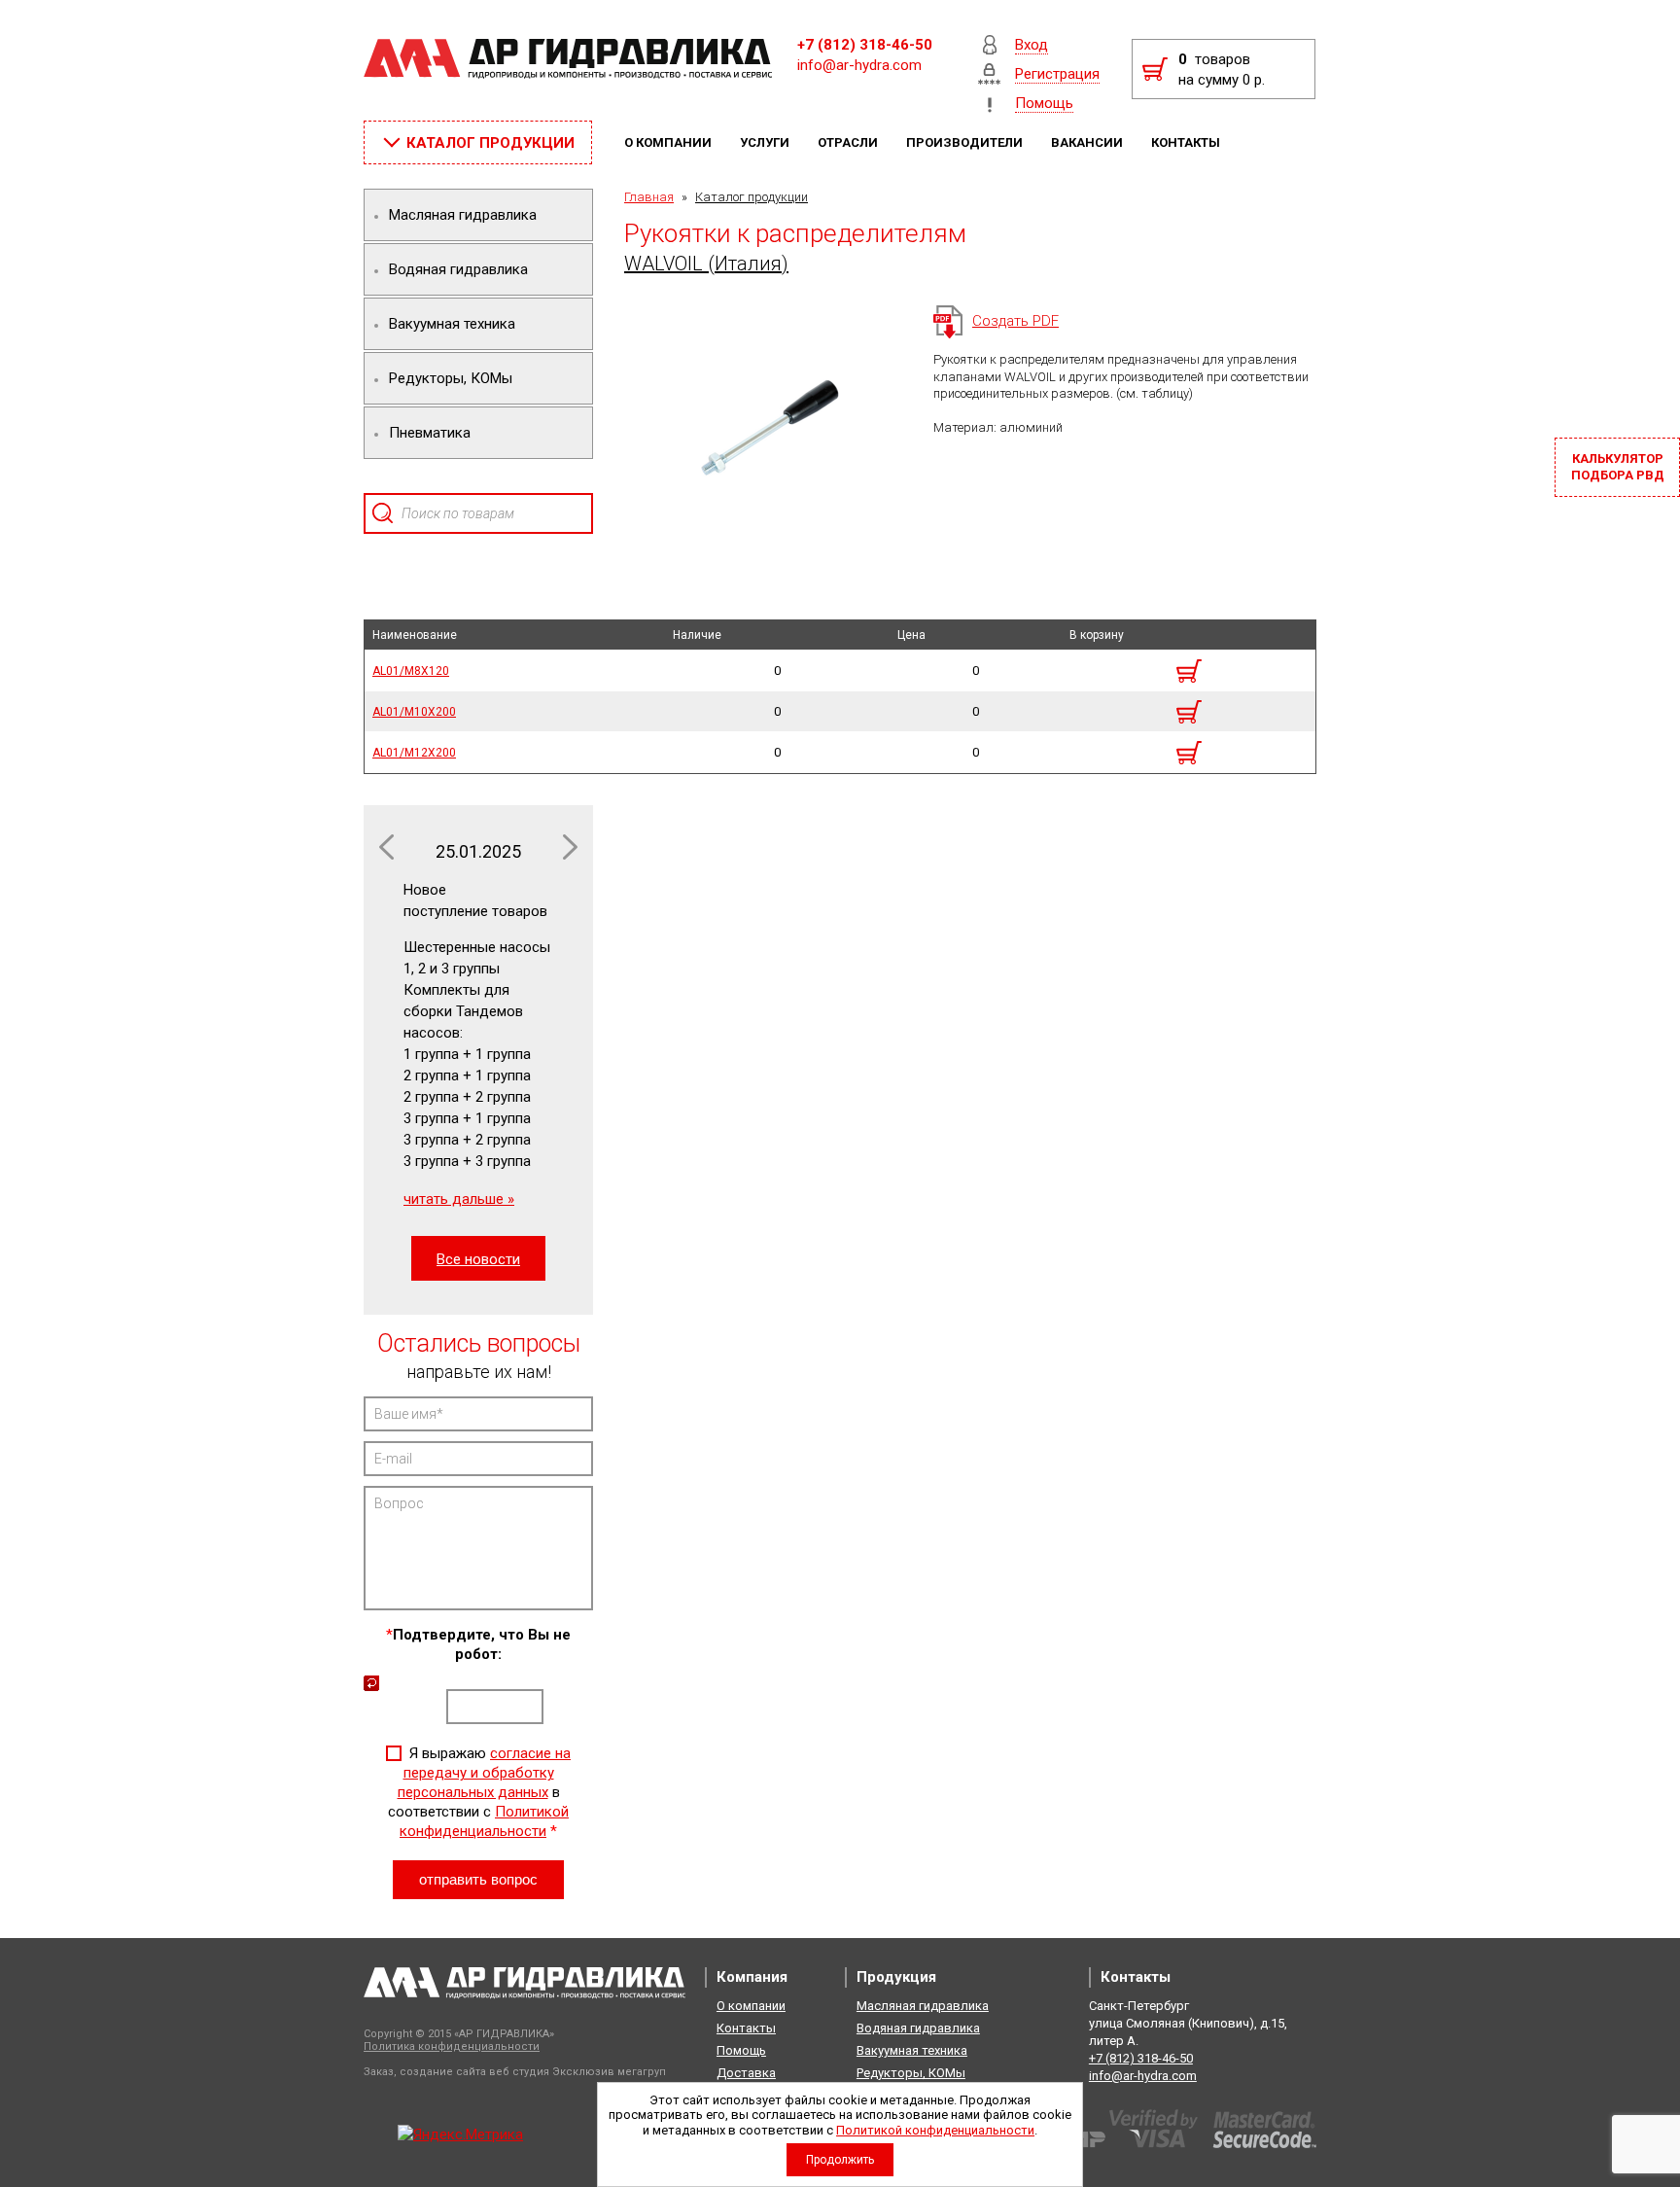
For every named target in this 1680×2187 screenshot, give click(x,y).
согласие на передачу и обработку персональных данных (485, 1773)
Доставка (746, 2073)
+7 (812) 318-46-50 (865, 45)
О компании (669, 142)
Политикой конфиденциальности (935, 2130)
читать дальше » (459, 1199)
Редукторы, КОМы (911, 2073)
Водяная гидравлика (918, 2028)
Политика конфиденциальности (452, 2046)
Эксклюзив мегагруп (609, 2072)
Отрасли (849, 142)
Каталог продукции (752, 197)
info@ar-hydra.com (859, 65)
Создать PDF (1015, 321)
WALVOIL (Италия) (706, 264)
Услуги (766, 142)
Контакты (1187, 142)
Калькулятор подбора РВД (1618, 467)
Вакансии (1088, 142)
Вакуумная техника (912, 2050)
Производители (966, 142)
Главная (649, 197)
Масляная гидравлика (923, 2006)
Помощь (741, 2050)
